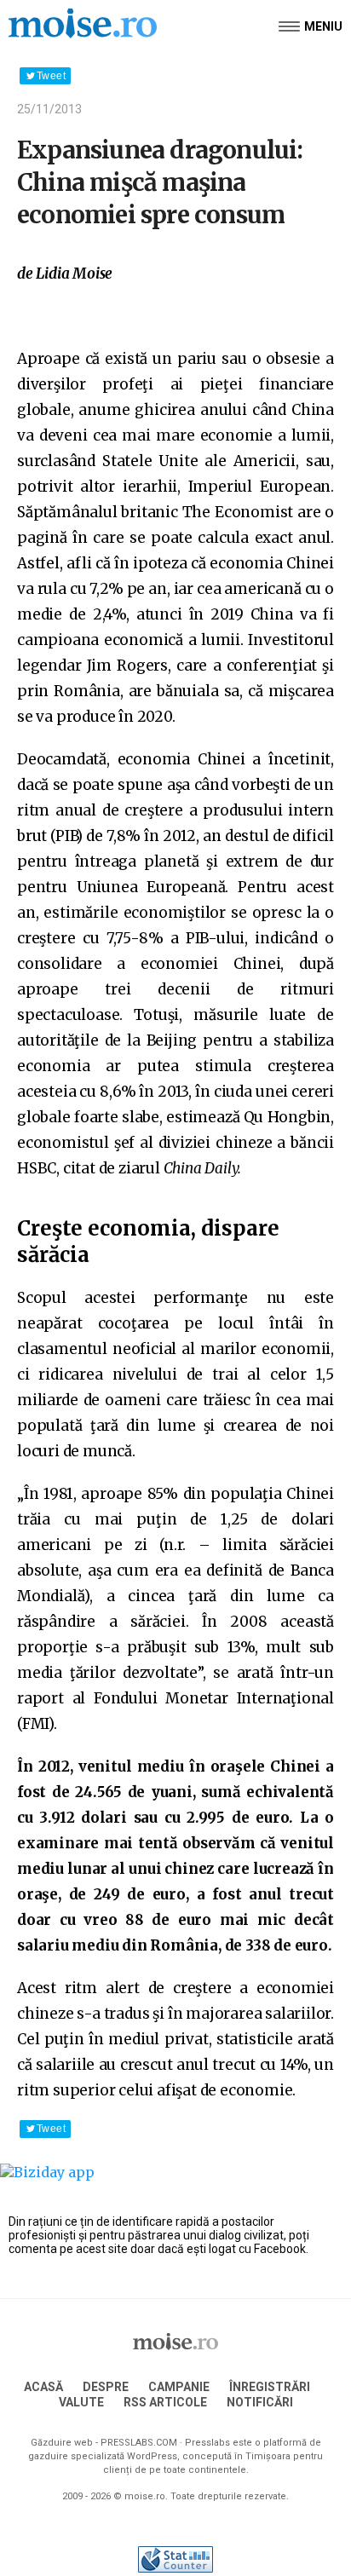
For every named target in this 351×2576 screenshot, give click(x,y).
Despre (106, 2387)
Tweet (51, 76)
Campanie (179, 2387)
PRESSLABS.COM (139, 2443)
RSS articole (165, 2402)
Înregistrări (270, 2387)
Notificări (260, 2402)
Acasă (43, 2387)
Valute (81, 2402)
